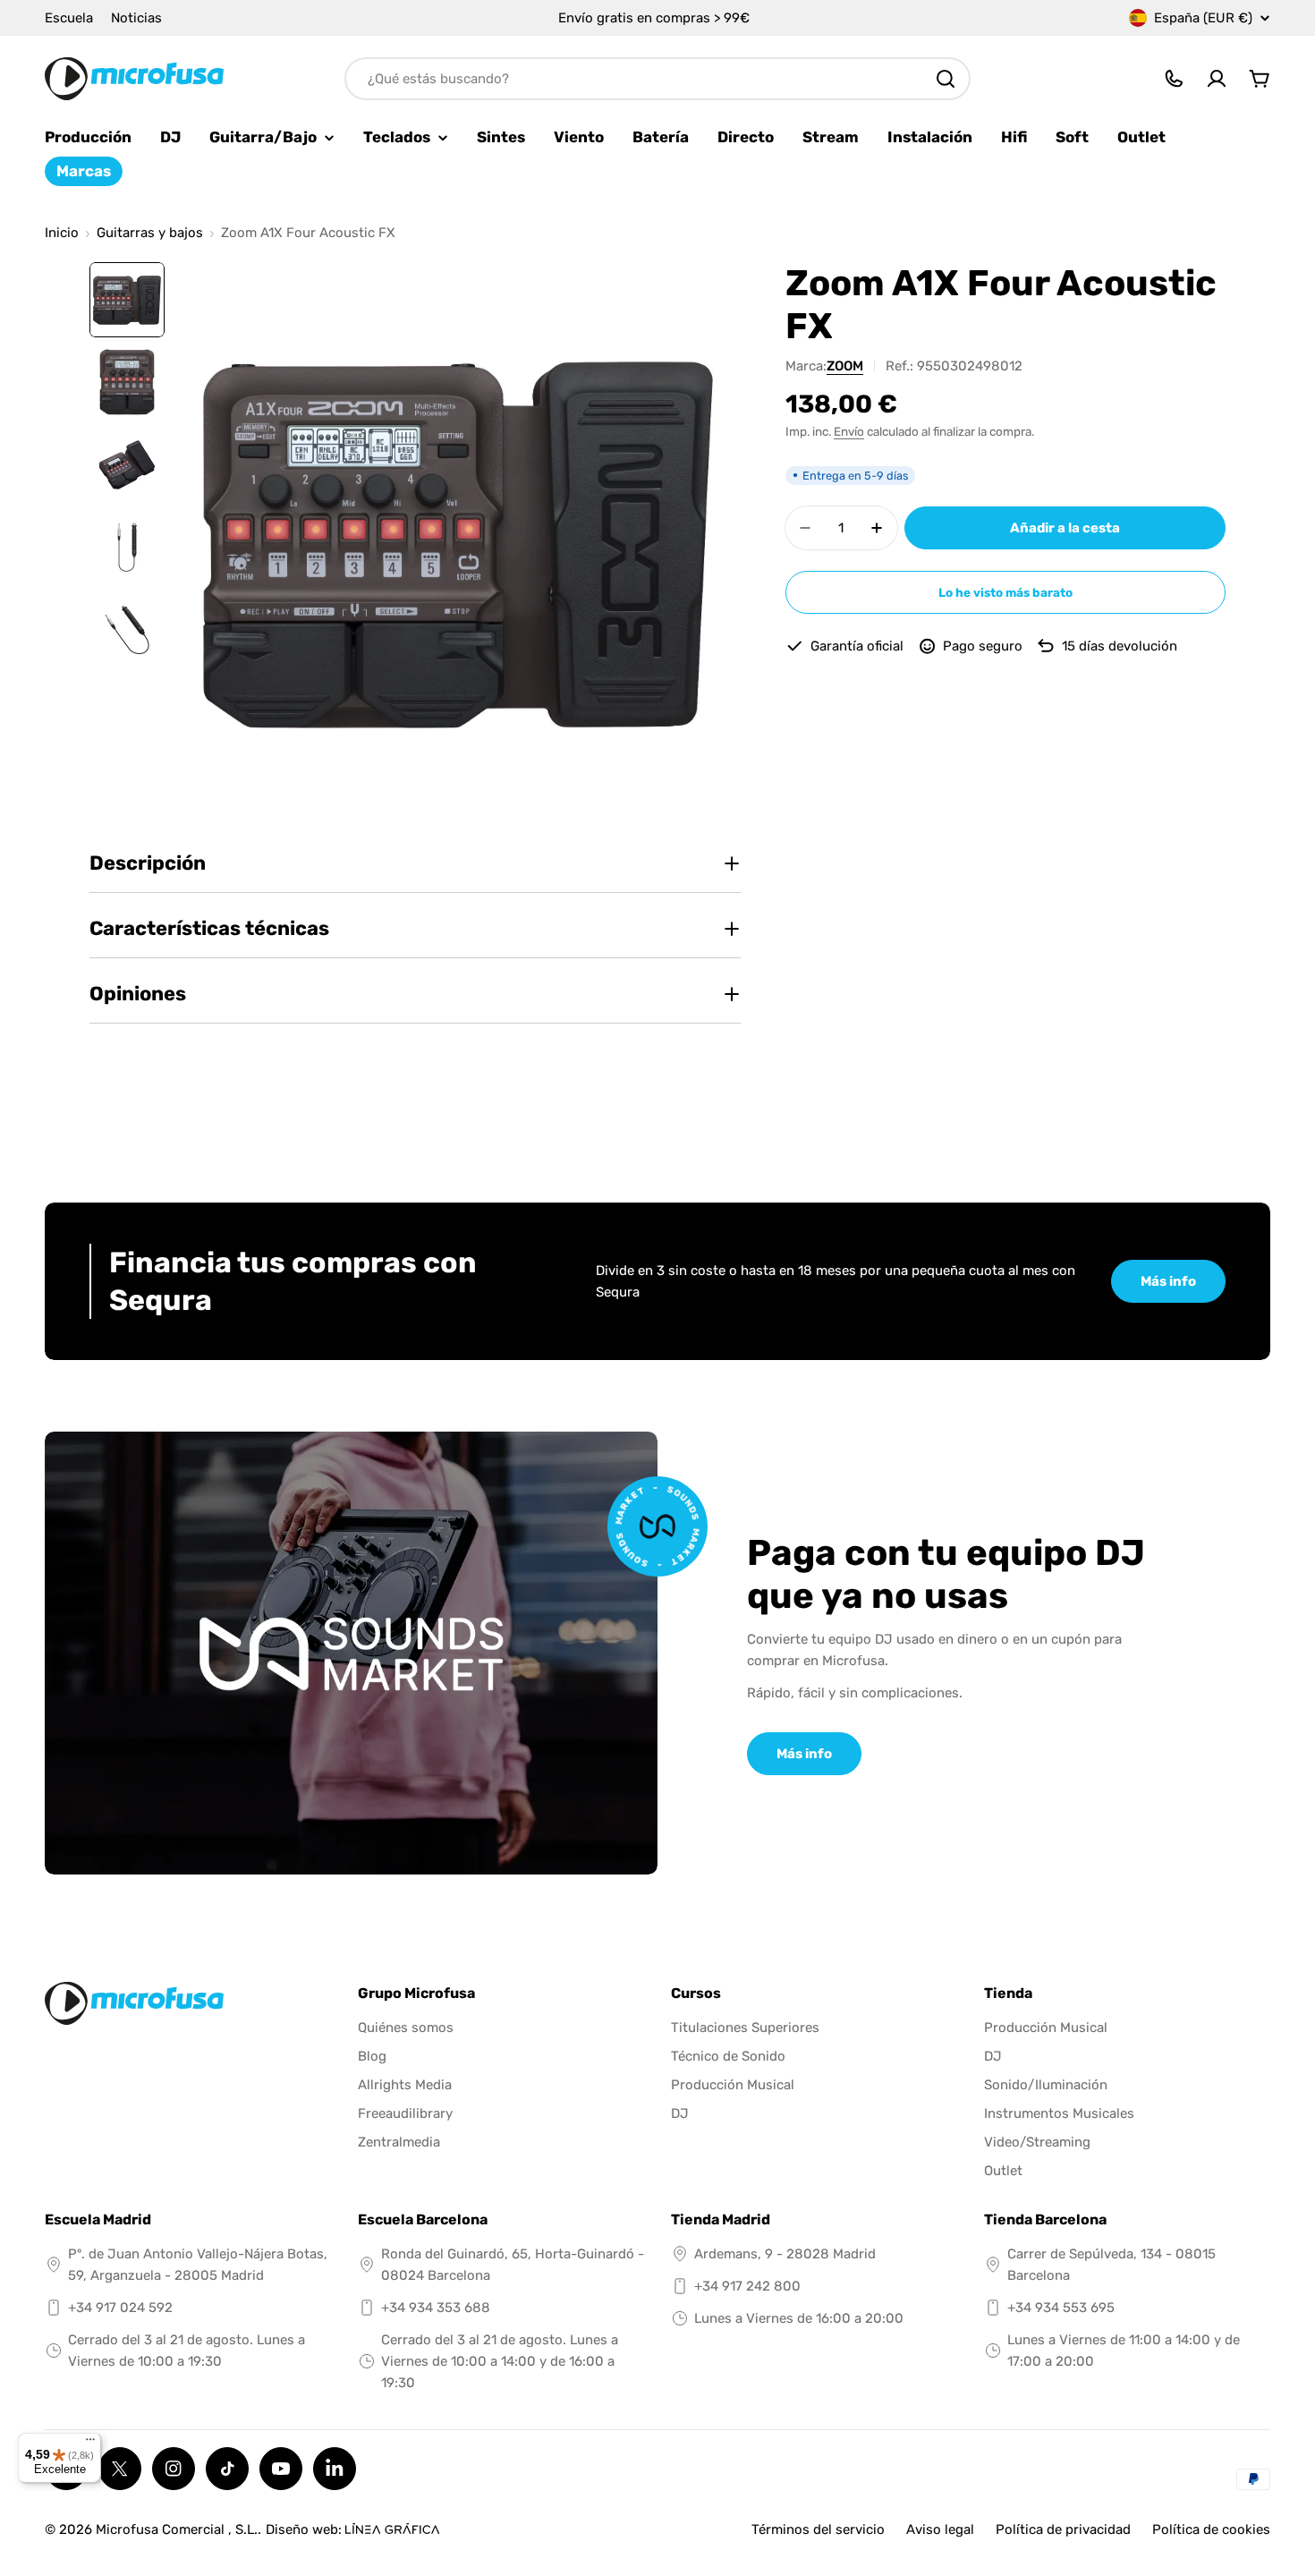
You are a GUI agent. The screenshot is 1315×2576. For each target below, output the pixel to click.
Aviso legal (940, 2529)
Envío (849, 431)
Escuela (69, 18)
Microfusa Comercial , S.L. (177, 2529)
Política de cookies (1211, 2529)
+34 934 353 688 (436, 2308)
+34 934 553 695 (1061, 2308)
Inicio (62, 233)
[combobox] (657, 79)
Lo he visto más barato (1005, 592)
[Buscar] (946, 79)
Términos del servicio (818, 2529)
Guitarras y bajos (150, 233)
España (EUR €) (1203, 18)
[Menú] (90, 2444)
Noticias (136, 18)
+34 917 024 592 (120, 2308)
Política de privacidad (1063, 2529)
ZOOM (845, 366)
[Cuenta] (1217, 79)
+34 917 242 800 (747, 2286)
